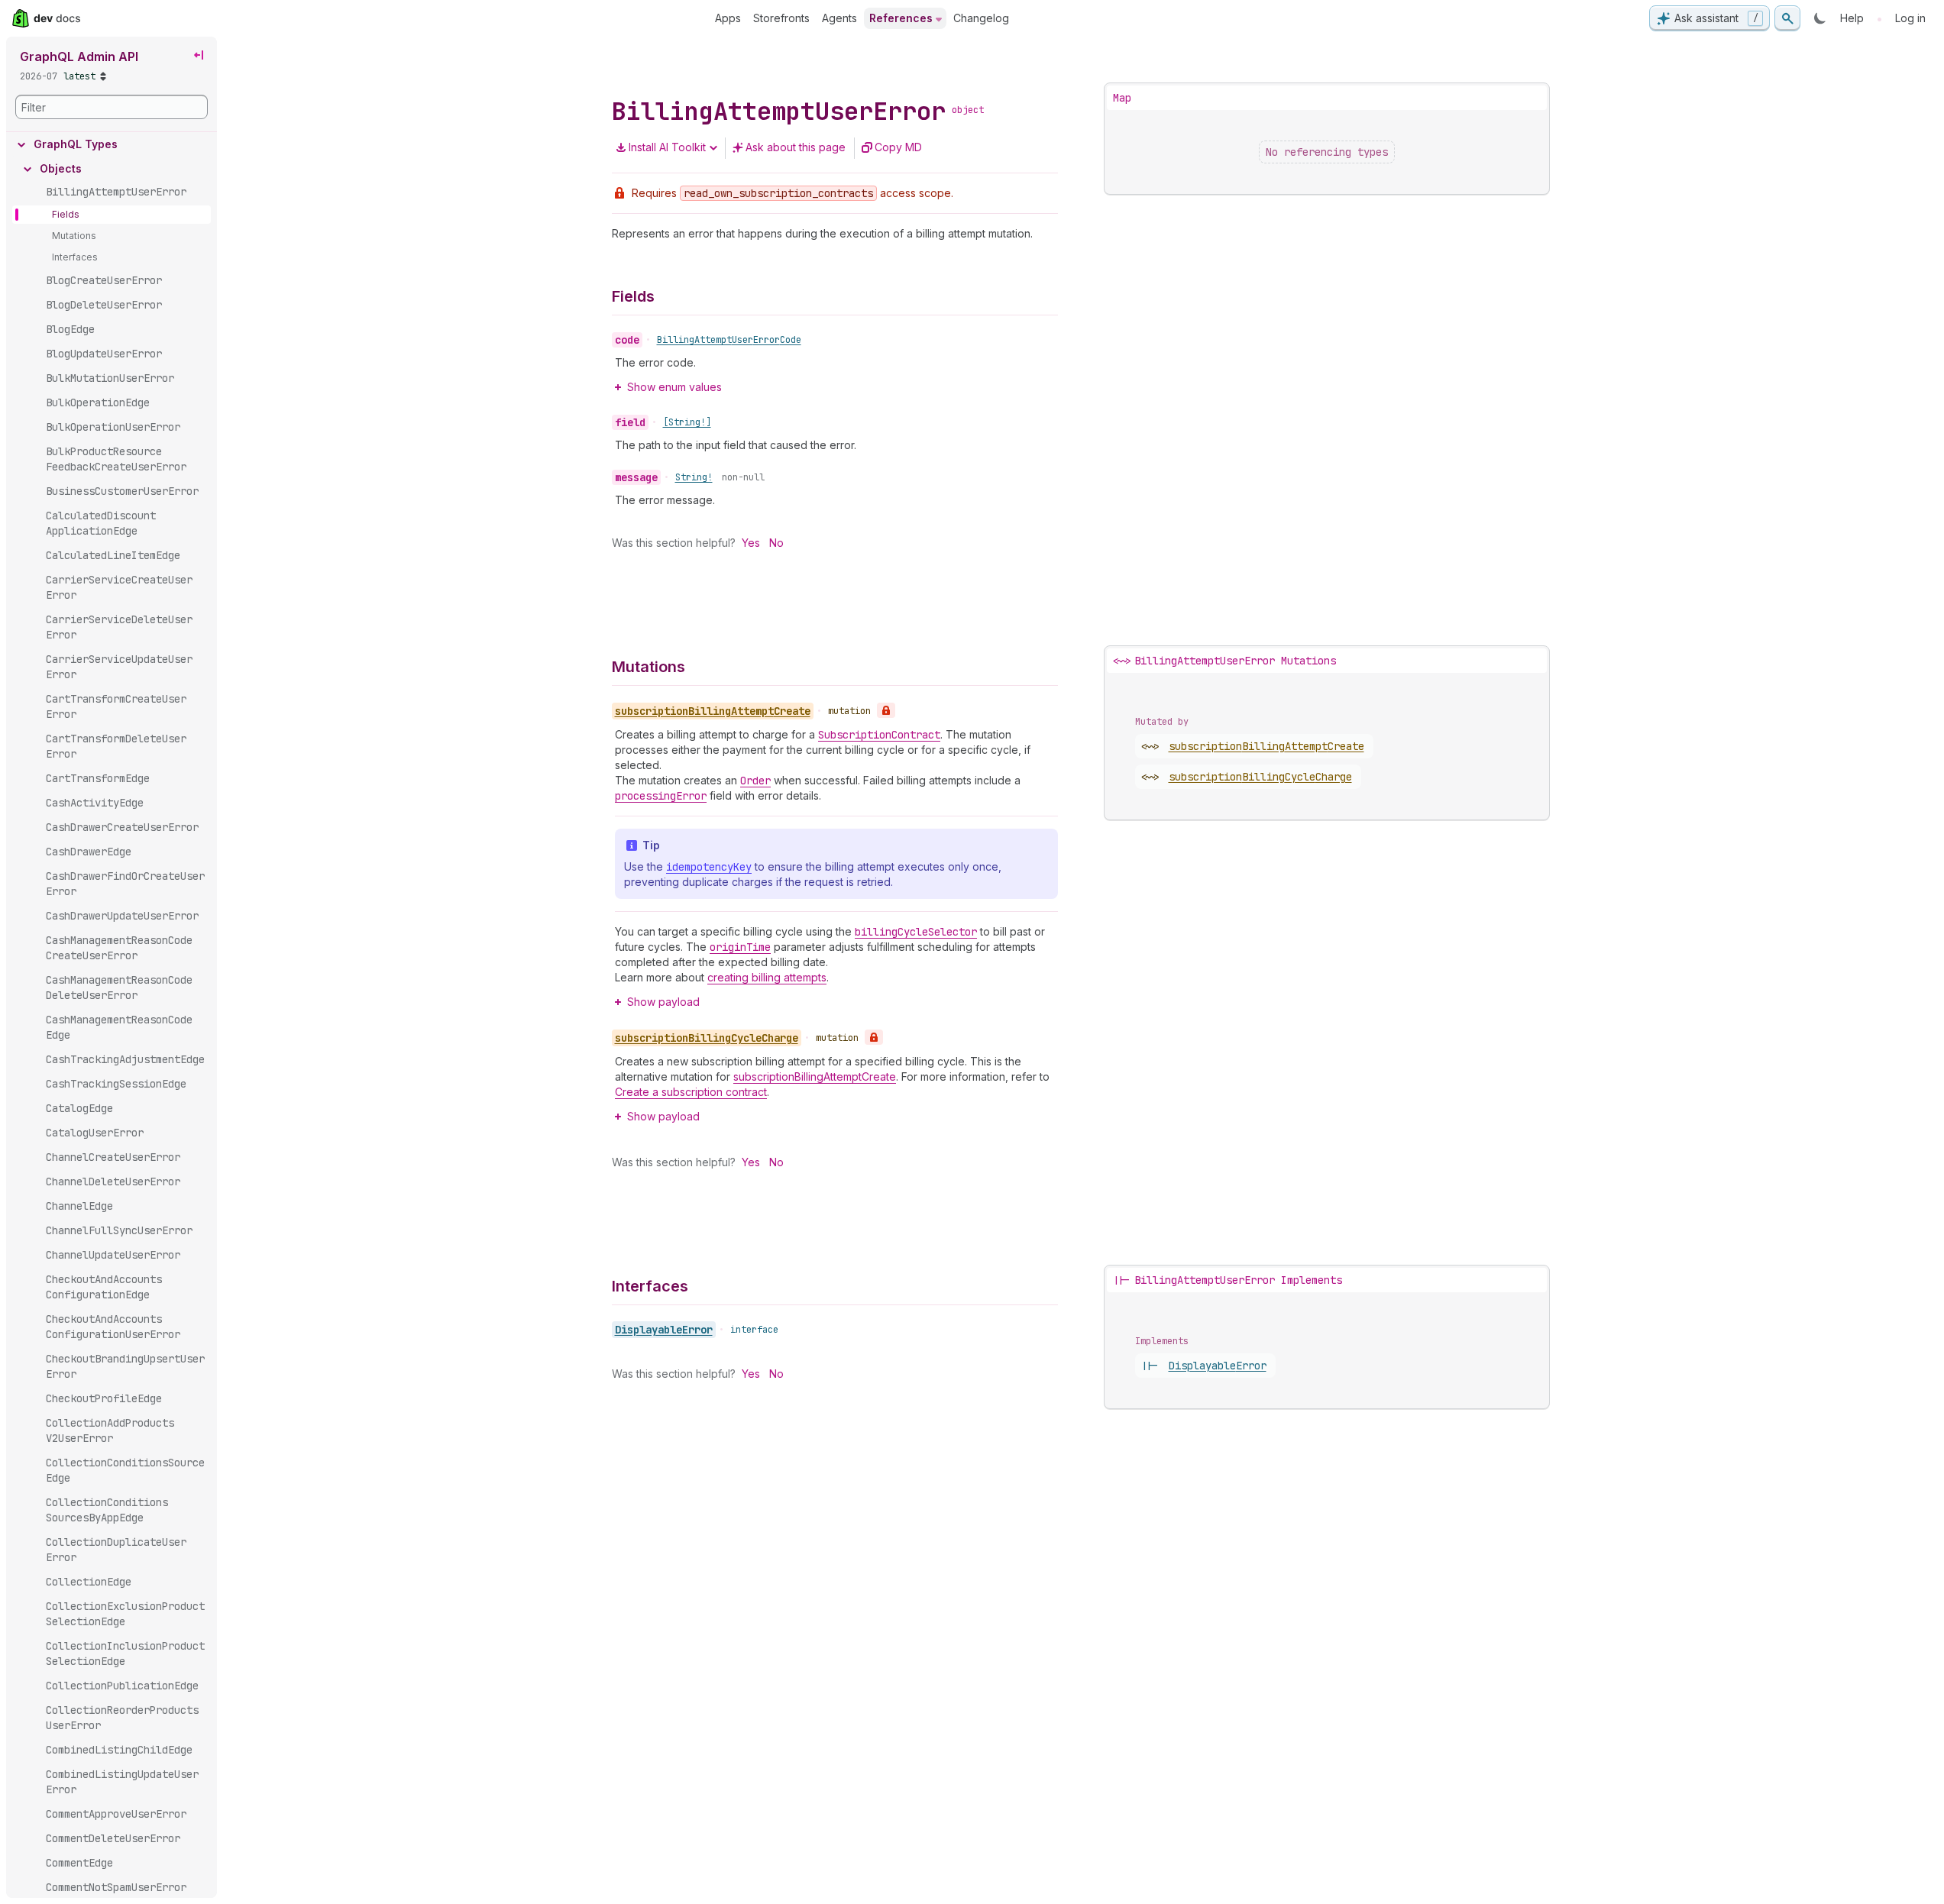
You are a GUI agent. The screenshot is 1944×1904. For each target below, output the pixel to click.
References (901, 18)
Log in (1910, 18)
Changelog (981, 18)
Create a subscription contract (691, 1092)
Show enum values (674, 387)
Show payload (663, 1002)
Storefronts (781, 18)
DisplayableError (664, 1330)
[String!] (687, 422)
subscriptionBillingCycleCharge (1260, 777)
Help (1852, 18)
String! (694, 477)
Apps (728, 18)
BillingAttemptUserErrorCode (729, 340)
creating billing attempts (767, 977)
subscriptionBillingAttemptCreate (815, 1076)
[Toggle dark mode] (1820, 18)
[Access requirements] (886, 710)
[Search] (1787, 18)
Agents (839, 18)
